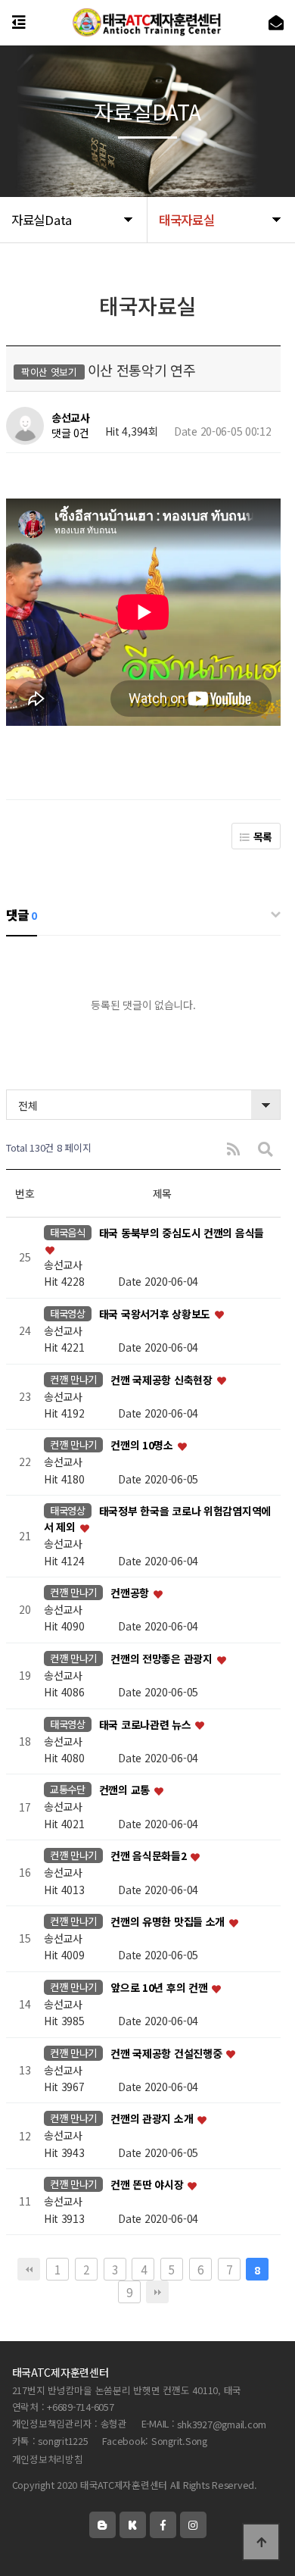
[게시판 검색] (265, 1148)
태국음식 (68, 1232)
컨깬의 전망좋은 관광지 (163, 1658)
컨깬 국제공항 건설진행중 (168, 2053)
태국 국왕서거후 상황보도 (156, 1314)
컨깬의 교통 (126, 1790)
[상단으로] (261, 2542)
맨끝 (157, 2292)
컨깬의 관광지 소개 (153, 2119)
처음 (29, 2269)
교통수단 (68, 1789)
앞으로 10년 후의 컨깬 (160, 1987)
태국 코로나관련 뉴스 (147, 1724)
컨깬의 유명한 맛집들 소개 (169, 1921)
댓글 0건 (70, 433)
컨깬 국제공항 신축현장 (163, 1380)
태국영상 (68, 1313)
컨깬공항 (131, 1593)
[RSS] (233, 1148)
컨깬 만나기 (73, 1379)
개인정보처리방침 (48, 2459)
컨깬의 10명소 (143, 1446)
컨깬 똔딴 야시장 (148, 2185)
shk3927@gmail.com (222, 2424)
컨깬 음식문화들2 (150, 1856)
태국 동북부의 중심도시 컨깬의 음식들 (182, 1233)
